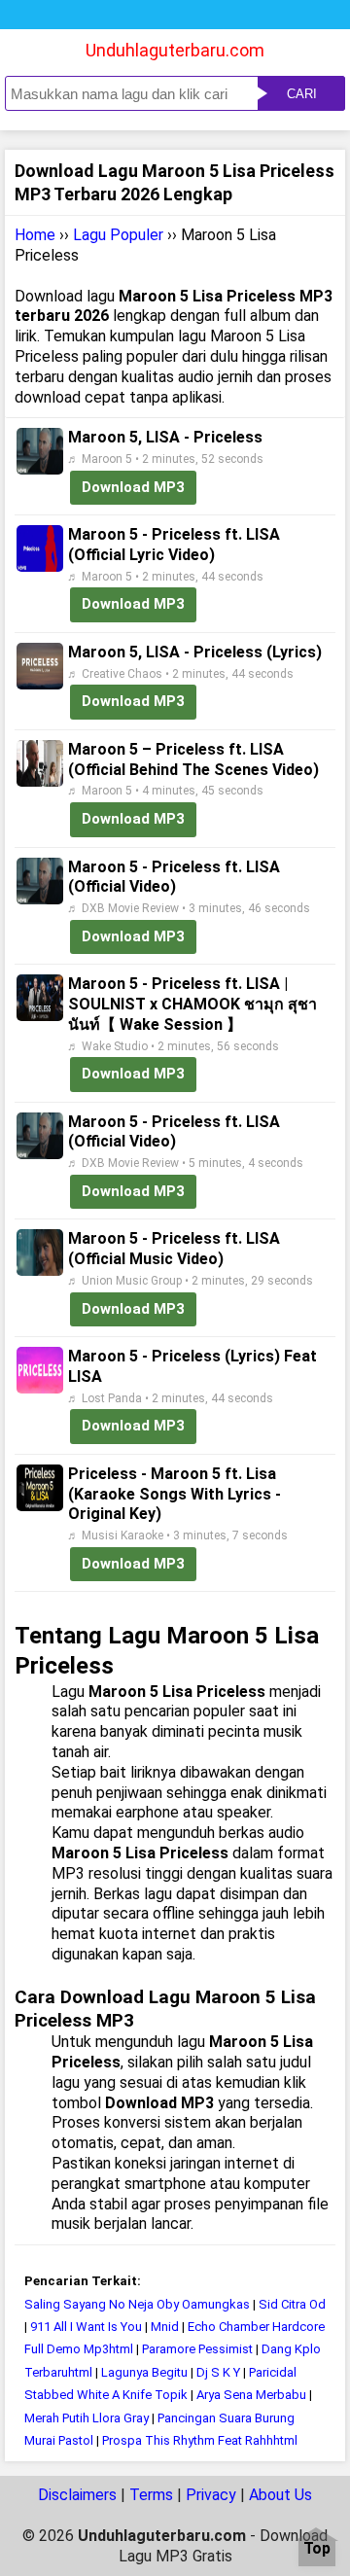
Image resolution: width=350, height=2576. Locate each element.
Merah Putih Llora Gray (87, 2418)
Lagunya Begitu (144, 2372)
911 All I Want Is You (86, 2327)
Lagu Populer (118, 235)
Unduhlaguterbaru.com (175, 50)
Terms (151, 2495)
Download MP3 (133, 487)
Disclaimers (77, 2495)
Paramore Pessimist (197, 2349)
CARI (302, 94)
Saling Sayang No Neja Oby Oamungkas (137, 2304)
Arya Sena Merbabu (251, 2395)
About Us (280, 2495)
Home (35, 235)
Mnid (165, 2327)
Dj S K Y (218, 2372)
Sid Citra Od (292, 2304)
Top (317, 2549)
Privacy (211, 2495)
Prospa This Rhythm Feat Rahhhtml (200, 2440)
